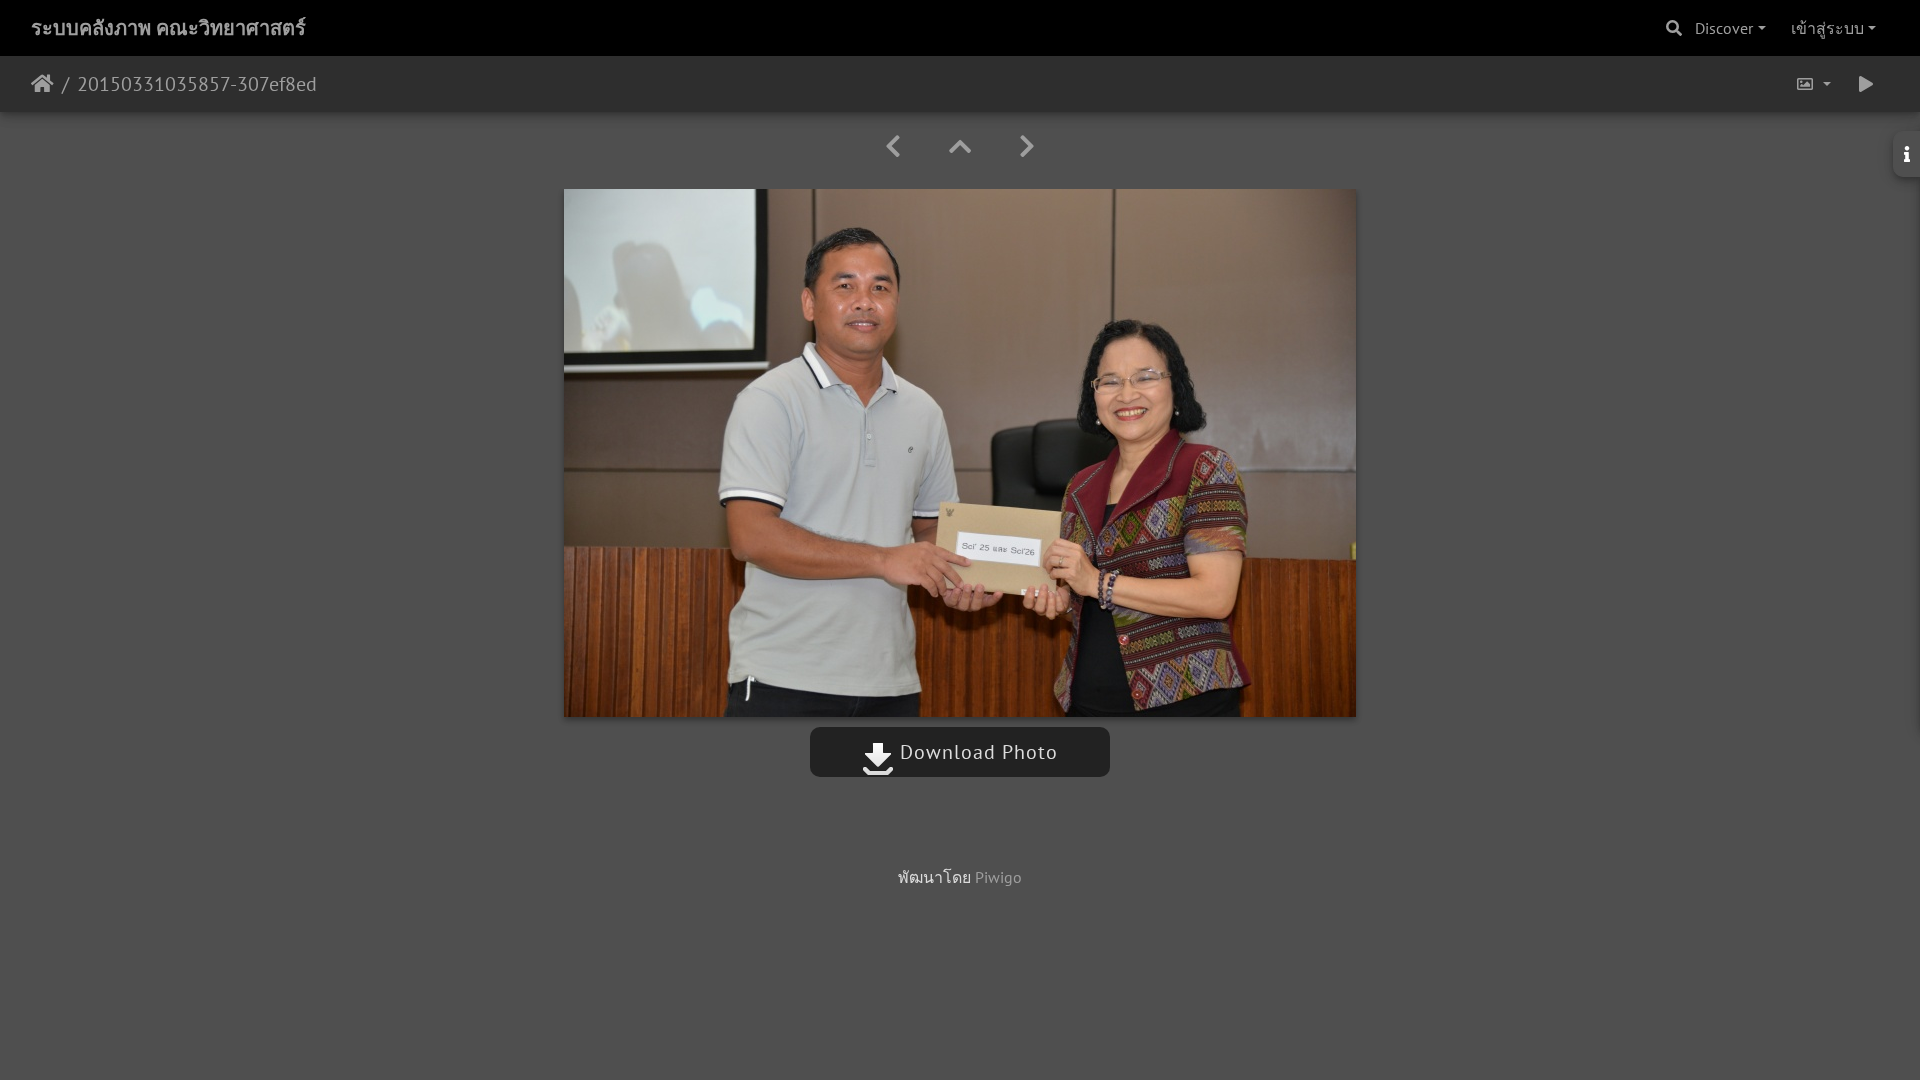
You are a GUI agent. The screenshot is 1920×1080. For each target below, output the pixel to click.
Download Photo (976, 752)
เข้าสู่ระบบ (1827, 28)
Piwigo (998, 877)
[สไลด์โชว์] (1866, 84)
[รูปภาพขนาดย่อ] (960, 146)
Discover (1724, 28)
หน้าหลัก (42, 84)
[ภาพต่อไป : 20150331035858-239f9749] (1027, 146)
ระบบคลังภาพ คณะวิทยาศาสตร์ (168, 28)
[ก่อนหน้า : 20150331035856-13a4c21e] (893, 146)
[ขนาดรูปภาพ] (1813, 84)
